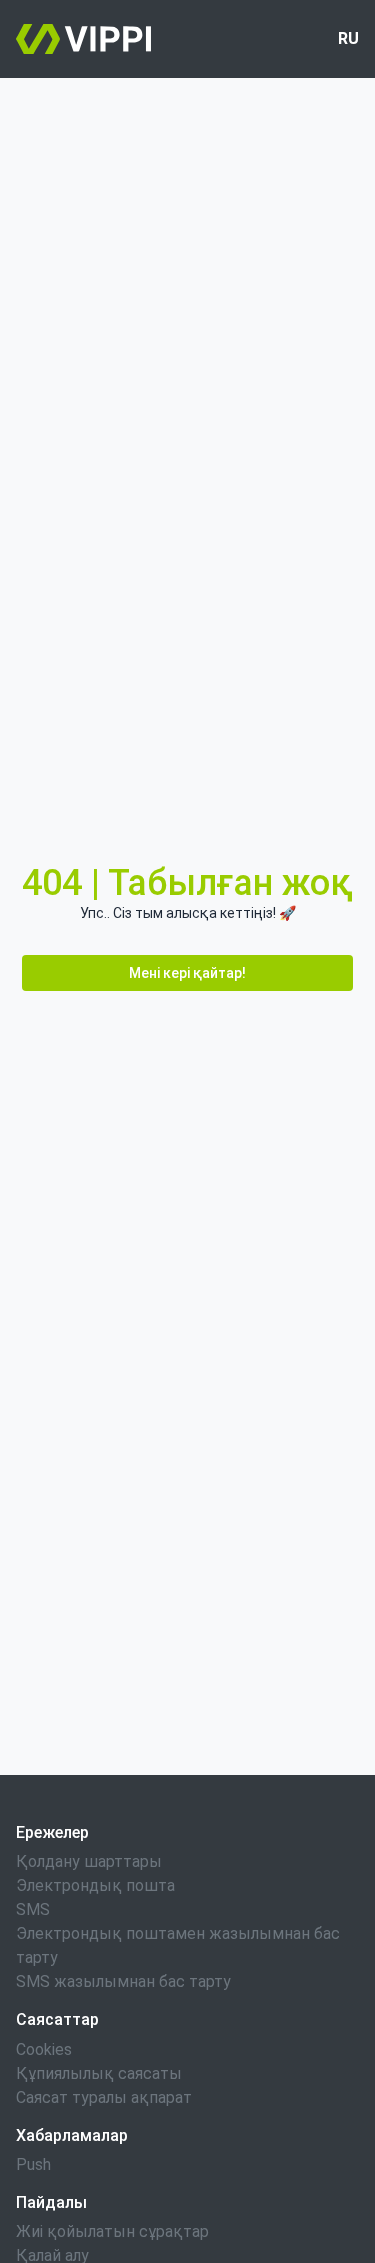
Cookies (44, 2049)
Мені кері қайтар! (187, 973)
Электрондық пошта (95, 1885)
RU (348, 38)
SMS (33, 1909)
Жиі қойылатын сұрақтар (112, 2231)
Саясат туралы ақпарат (104, 2097)
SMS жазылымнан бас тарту (123, 1981)
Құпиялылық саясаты (99, 2073)
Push (33, 2164)
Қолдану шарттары (89, 1861)
